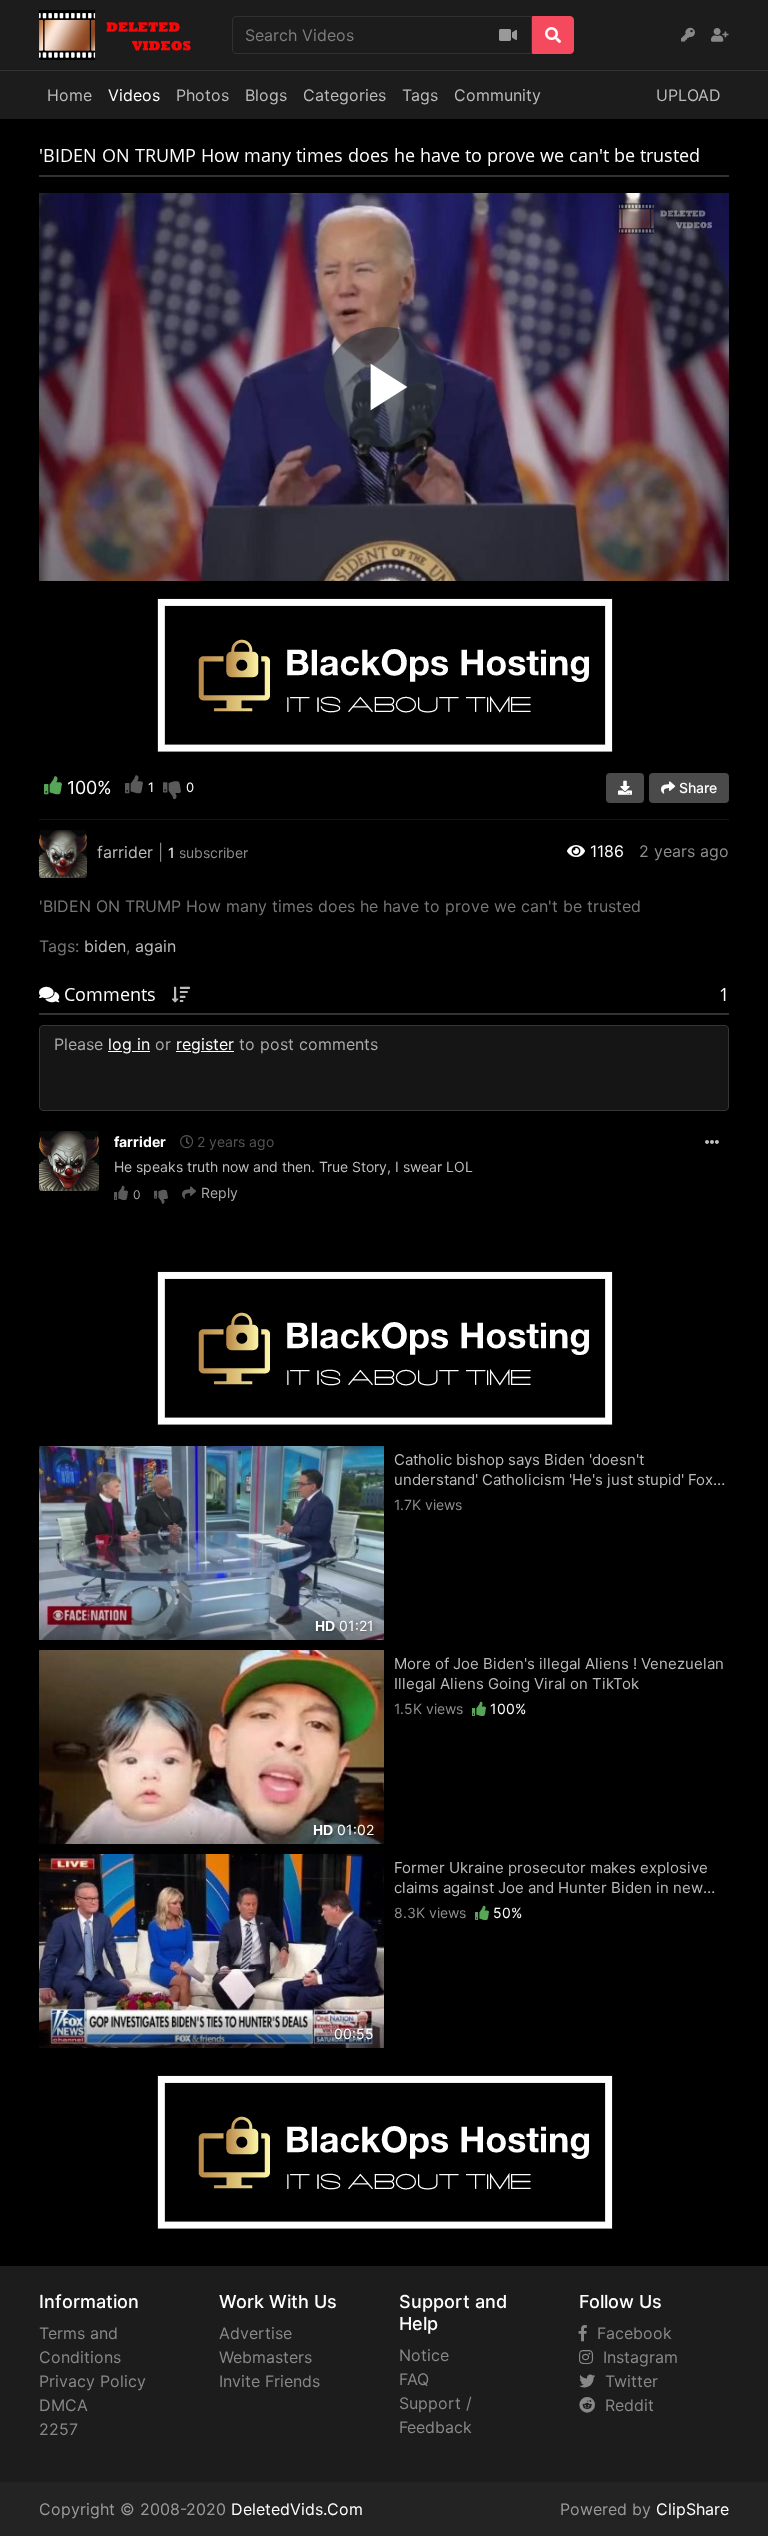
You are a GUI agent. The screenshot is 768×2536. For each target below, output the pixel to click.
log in (129, 1044)
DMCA (63, 2405)
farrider (140, 1141)
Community (497, 95)
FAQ (414, 2379)
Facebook (629, 2333)
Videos (134, 95)
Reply (219, 1192)
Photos (202, 95)
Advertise (255, 2333)
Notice (424, 2355)
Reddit (624, 2405)
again (155, 946)
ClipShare (692, 2509)
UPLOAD (688, 95)
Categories (344, 95)
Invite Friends (269, 2381)
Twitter (626, 2381)
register (205, 1044)
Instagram (635, 2357)
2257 (58, 2429)
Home (69, 95)
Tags (420, 95)
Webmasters (265, 2357)
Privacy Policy (92, 2381)
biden (105, 946)
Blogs (266, 95)
